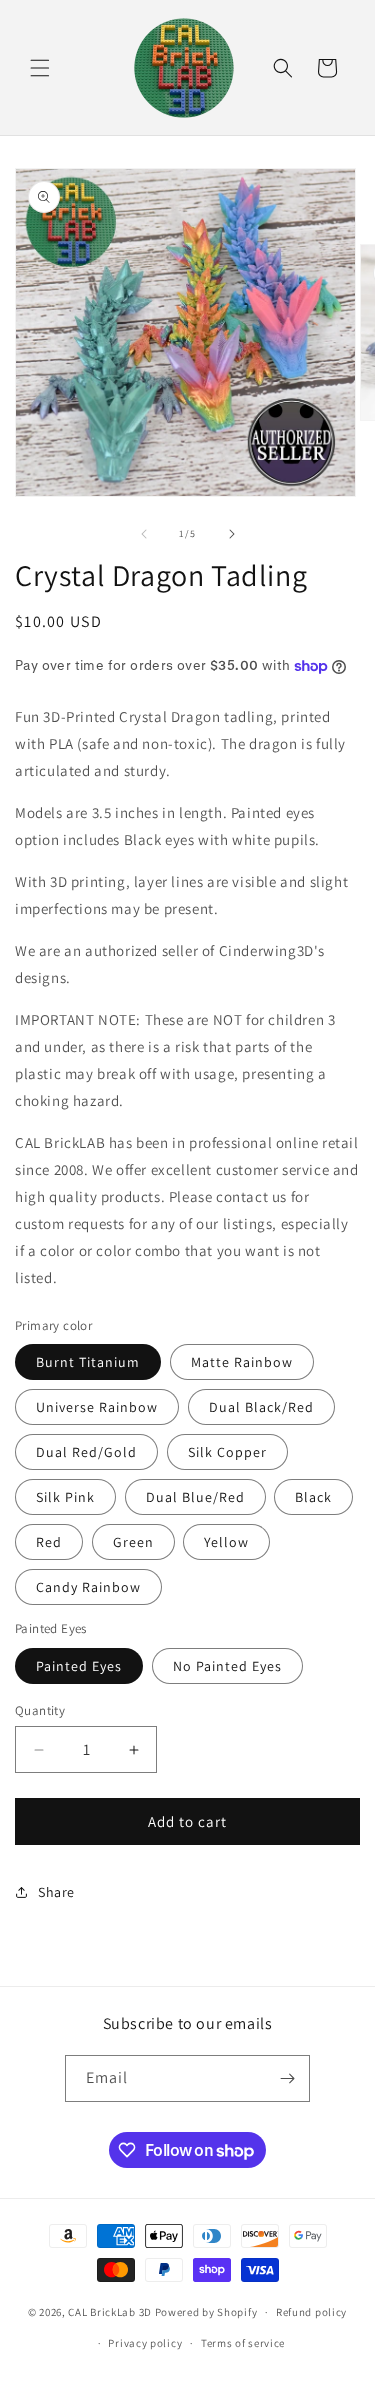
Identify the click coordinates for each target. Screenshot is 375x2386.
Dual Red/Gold (86, 1452)
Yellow (226, 1542)
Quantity (40, 1710)
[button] (40, 68)
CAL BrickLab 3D (110, 2312)
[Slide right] (232, 534)
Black (313, 1497)
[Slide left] (144, 534)
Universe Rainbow (97, 1407)
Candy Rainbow (88, 1587)
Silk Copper (227, 1452)
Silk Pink (65, 1497)
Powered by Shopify (206, 2312)
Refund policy (311, 2312)
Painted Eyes (79, 1666)
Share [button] (56, 1892)
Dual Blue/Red (195, 1497)
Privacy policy (145, 2343)
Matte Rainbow (242, 1362)
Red (49, 1542)
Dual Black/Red (261, 1407)
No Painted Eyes (227, 1666)
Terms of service (243, 2343)
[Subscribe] (287, 2078)
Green (133, 1542)
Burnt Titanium (88, 1362)
